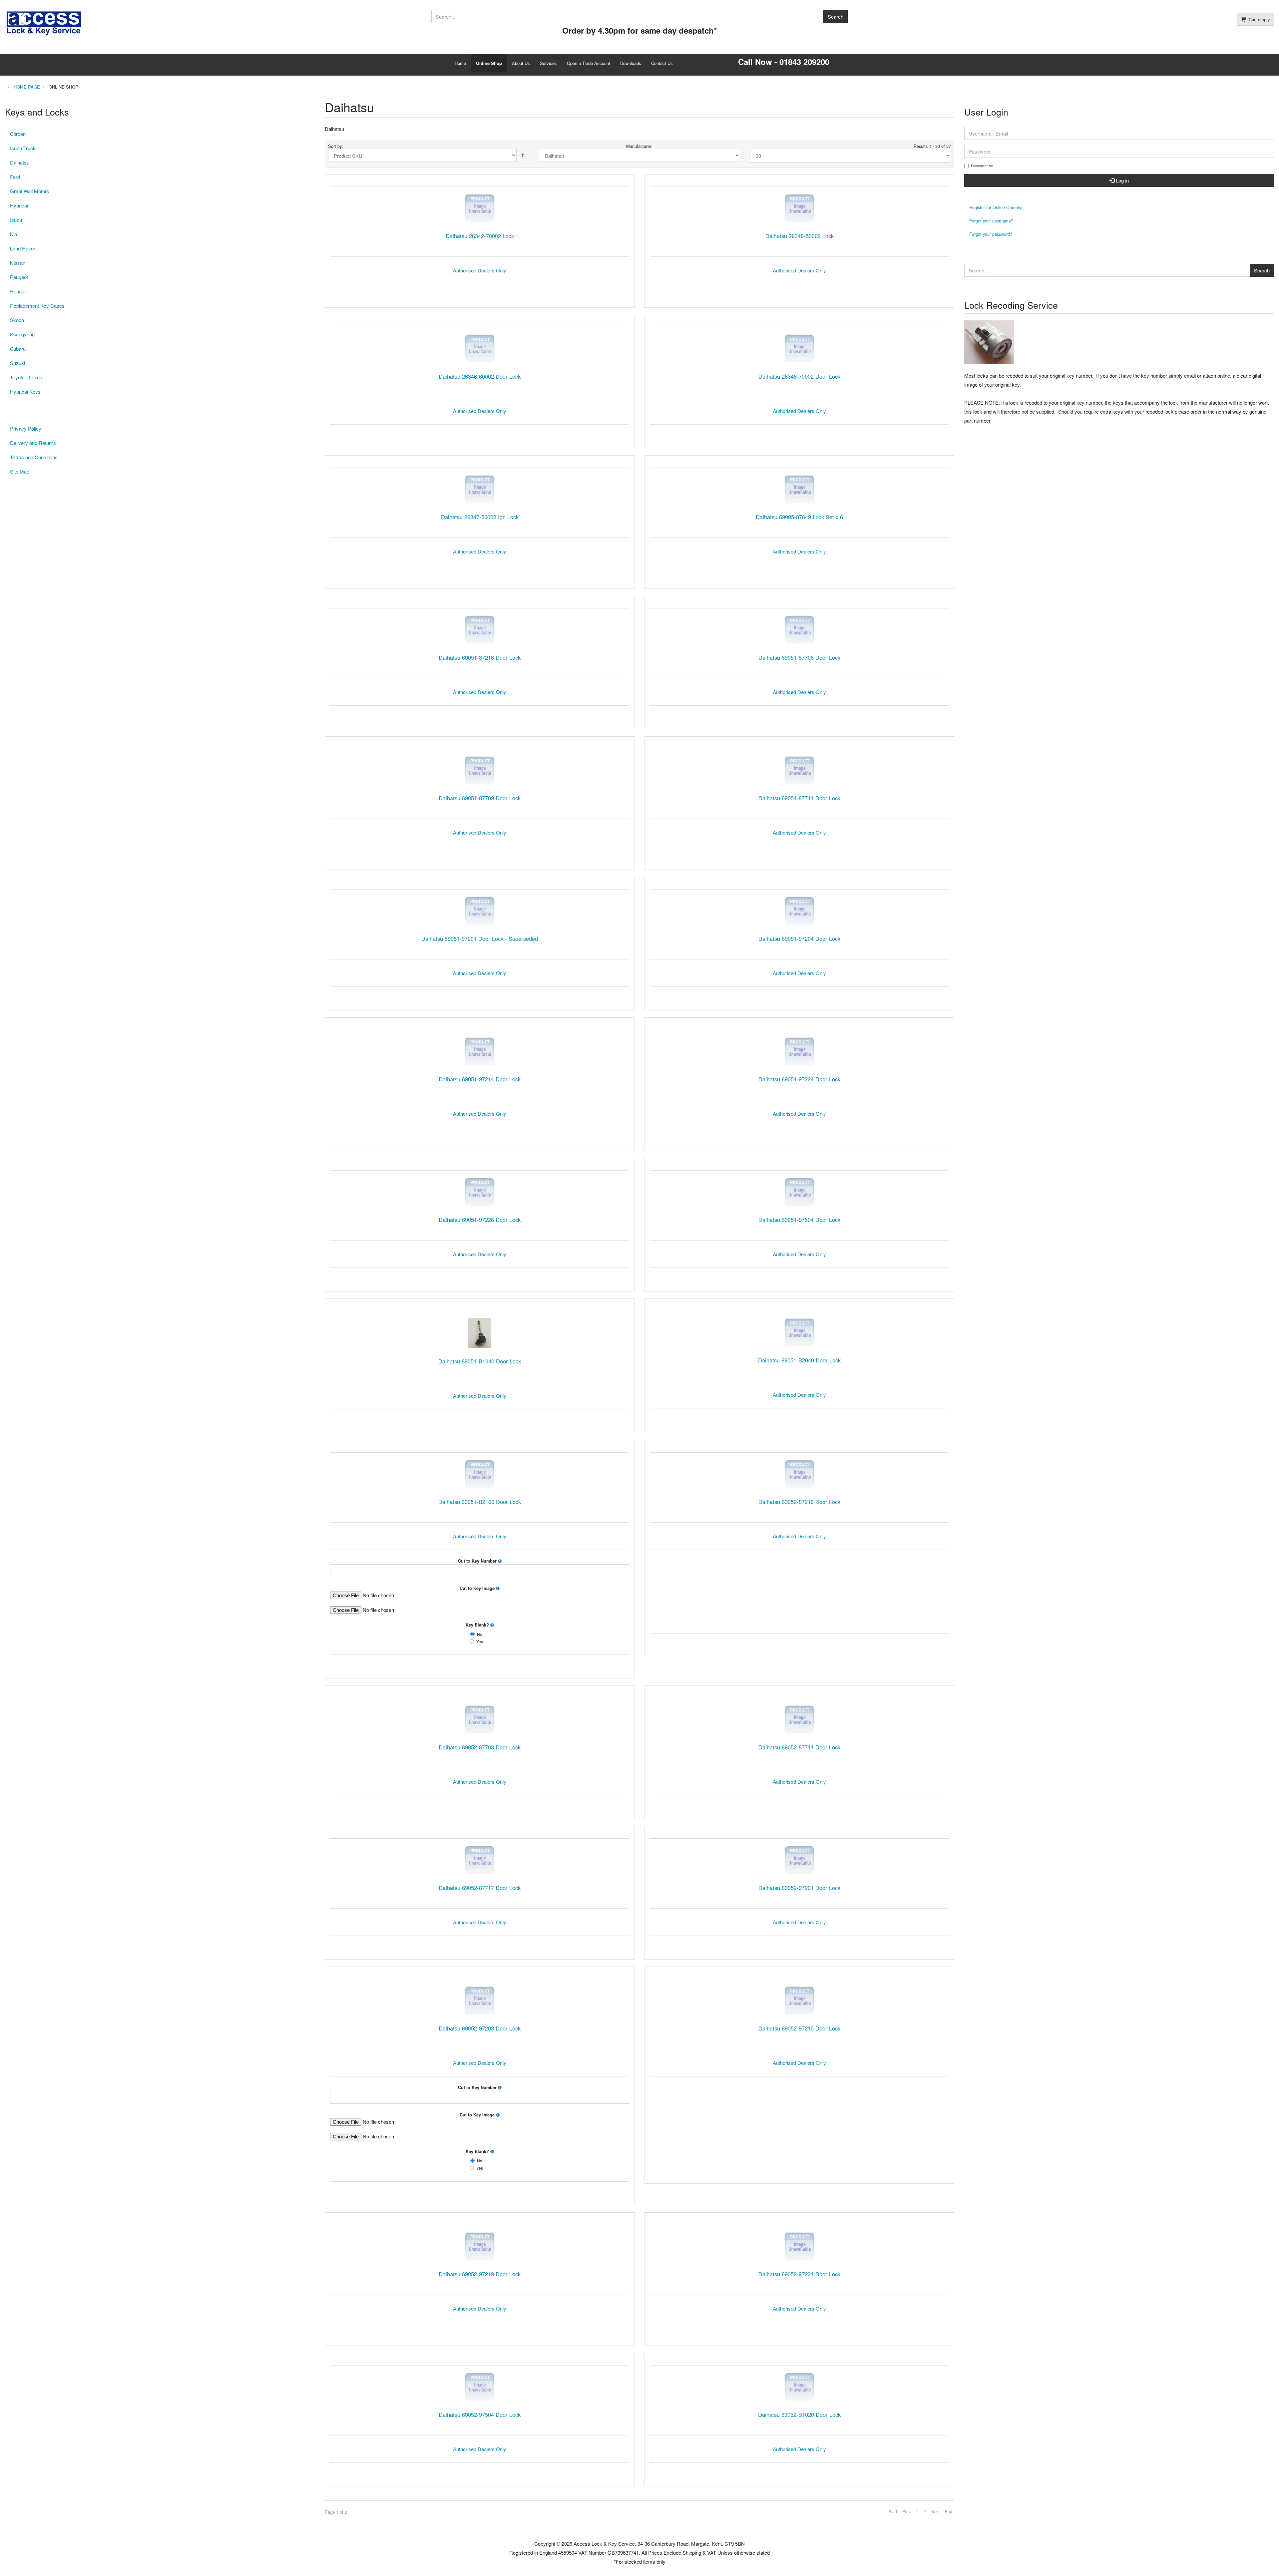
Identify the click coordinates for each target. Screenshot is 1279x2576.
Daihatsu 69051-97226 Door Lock (480, 1220)
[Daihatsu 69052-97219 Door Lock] (480, 2246)
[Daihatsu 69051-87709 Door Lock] (480, 770)
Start (893, 2511)
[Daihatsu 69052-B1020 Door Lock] (799, 2387)
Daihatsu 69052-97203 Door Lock (480, 2028)
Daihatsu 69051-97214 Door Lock (480, 1079)
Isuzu (16, 220)
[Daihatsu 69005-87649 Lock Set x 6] (799, 489)
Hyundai (19, 205)
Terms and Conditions (34, 457)
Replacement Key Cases (37, 306)
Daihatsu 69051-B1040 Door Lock (480, 1361)
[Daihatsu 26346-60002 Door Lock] (480, 349)
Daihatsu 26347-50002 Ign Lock (480, 517)
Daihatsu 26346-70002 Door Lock (799, 376)
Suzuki (17, 363)
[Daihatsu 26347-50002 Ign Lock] (480, 489)
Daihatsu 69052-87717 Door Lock (480, 1888)
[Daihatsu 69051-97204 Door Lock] (799, 911)
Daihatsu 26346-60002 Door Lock (480, 376)
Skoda (17, 320)
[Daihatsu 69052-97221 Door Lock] (799, 2246)
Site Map (20, 471)
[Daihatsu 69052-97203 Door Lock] (480, 2001)
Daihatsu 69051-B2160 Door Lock (480, 1502)
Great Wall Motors (30, 191)
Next (935, 2511)
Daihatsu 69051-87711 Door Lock (799, 798)
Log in (1122, 180)
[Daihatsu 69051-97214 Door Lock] (480, 1052)
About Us (521, 63)
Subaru (18, 349)
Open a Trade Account (589, 63)
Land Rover (23, 248)
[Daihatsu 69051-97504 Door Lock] (799, 1192)
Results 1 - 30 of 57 (932, 146)
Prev (906, 2511)
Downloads (631, 63)
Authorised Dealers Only (480, 270)
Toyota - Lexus (26, 377)
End (949, 2511)
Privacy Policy (26, 428)
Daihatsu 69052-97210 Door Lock (799, 2028)
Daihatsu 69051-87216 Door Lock (480, 657)
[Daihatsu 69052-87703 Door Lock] (480, 1720)
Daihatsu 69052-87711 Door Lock (799, 1747)
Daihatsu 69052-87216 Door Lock (799, 1502)
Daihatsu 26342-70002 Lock (480, 236)
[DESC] (523, 155)
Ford (15, 177)
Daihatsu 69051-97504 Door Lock (799, 1220)
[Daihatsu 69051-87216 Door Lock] (480, 630)
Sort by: (336, 146)
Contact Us (662, 63)
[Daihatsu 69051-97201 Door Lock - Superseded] (480, 911)
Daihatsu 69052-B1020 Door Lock (799, 2414)
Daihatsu (20, 162)
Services (548, 63)
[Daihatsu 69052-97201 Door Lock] (799, 1860)
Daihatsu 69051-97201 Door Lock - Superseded (480, 938)
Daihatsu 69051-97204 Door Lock (799, 938)
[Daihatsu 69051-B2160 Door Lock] (480, 1474)
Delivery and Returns (33, 443)
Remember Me (982, 166)
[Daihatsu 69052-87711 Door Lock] (799, 1720)
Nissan (18, 263)
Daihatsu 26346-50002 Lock (800, 236)
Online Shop (489, 63)
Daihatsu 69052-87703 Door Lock (480, 1747)
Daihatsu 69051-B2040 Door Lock (799, 1360)
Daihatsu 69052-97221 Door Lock (799, 2274)
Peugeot (19, 277)
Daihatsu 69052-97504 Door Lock (480, 2414)
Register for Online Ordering (996, 207)
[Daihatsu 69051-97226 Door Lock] (480, 1192)
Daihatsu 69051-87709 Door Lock (480, 798)
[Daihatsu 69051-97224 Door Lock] (799, 1052)
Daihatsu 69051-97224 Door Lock (799, 1079)
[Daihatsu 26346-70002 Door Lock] (799, 349)
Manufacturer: (639, 146)
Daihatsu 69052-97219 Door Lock (480, 2274)
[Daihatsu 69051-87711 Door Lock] (799, 770)
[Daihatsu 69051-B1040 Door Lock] (480, 1333)
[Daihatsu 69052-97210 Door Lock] (799, 2001)
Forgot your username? (991, 221)
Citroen (18, 134)
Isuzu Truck (23, 148)
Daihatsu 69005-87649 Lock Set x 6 (799, 517)
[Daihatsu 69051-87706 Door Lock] (799, 630)
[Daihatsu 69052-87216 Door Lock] (799, 1474)
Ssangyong (22, 334)
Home (460, 63)
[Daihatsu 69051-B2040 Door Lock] (799, 1333)
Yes (480, 1642)
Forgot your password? (991, 234)
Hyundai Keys (25, 391)
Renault (18, 291)
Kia (13, 234)
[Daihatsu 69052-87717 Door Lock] (480, 1860)
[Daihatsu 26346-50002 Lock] (799, 208)
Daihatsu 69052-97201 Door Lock (799, 1888)
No (480, 1634)
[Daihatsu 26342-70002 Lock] (480, 208)
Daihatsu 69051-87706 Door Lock (799, 657)
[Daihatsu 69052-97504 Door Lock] (480, 2387)
